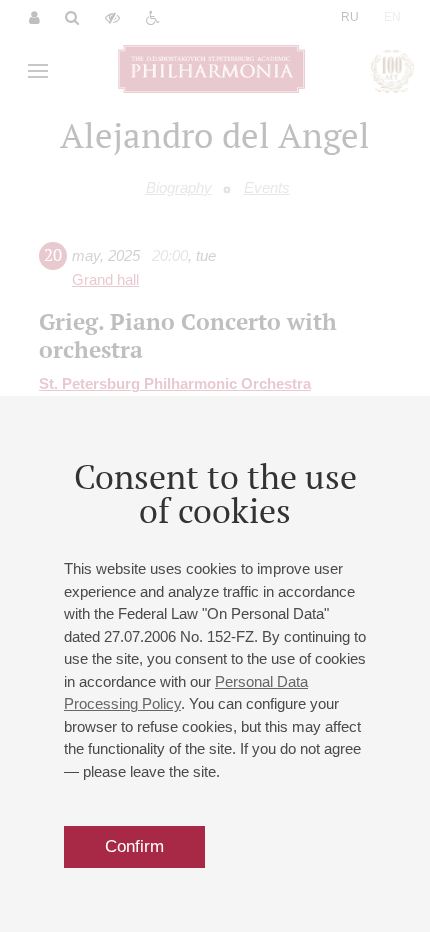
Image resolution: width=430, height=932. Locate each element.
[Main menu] (38, 71)
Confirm (134, 846)
